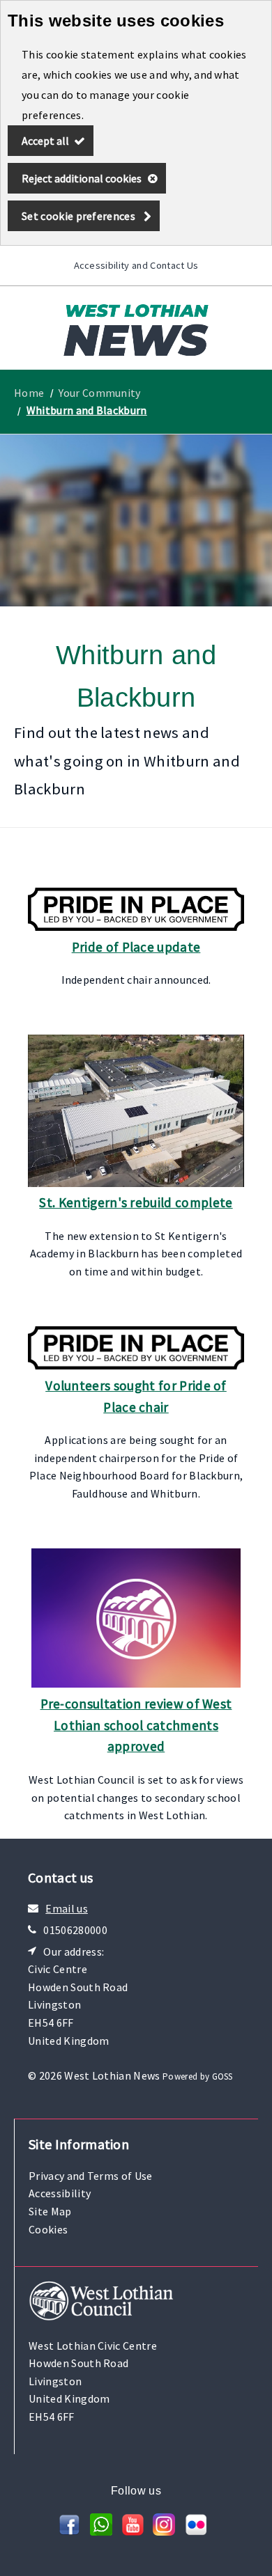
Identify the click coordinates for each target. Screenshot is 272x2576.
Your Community (99, 393)
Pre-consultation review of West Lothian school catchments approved (136, 1725)
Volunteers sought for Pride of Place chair (136, 1396)
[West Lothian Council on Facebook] (69, 2531)
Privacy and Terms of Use (91, 2176)
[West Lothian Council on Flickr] (196, 2531)
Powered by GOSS (198, 2076)
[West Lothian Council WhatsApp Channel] (101, 2531)
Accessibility (60, 2193)
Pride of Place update (136, 947)
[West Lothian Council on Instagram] (164, 2531)
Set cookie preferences (78, 216)
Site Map (50, 2211)
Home (29, 393)
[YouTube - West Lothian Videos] (133, 2531)
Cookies (48, 2229)
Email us (67, 1908)
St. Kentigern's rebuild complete (136, 1202)
